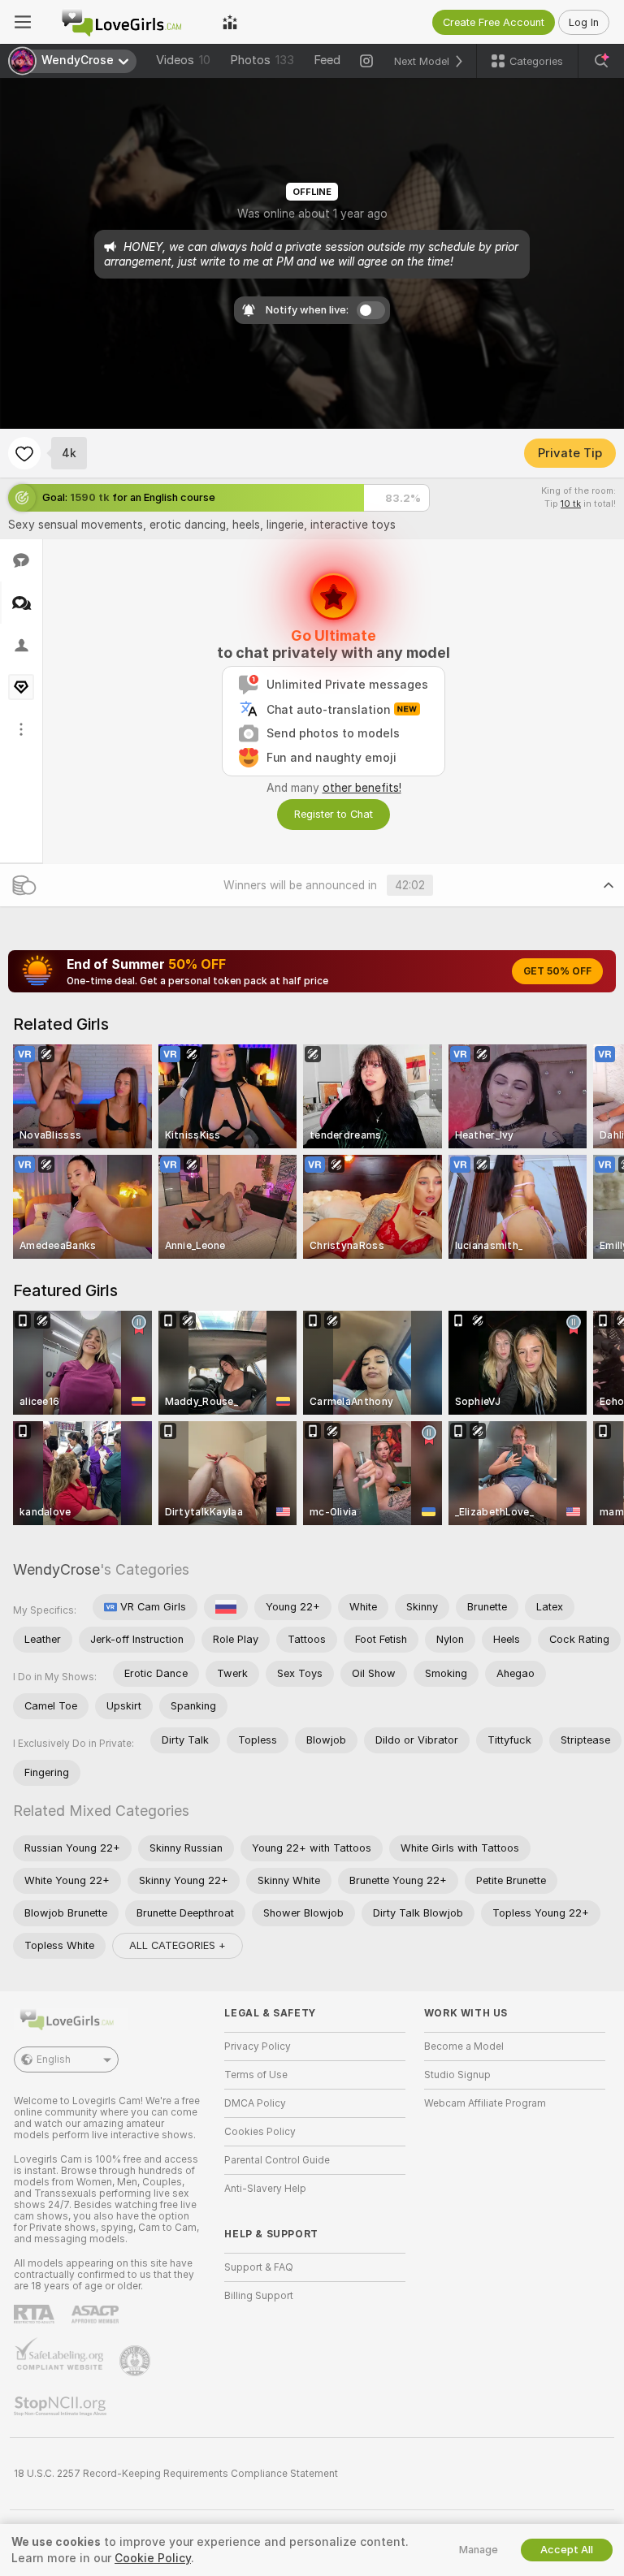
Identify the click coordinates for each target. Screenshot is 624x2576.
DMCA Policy (255, 2103)
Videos (183, 60)
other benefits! (362, 788)
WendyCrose (56, 1569)
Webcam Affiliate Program (485, 2103)
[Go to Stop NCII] (62, 2406)
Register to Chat (334, 814)
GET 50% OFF (557, 971)
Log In (584, 22)
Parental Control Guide (277, 2160)
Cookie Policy (153, 2558)
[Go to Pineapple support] (136, 2361)
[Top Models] (230, 22)
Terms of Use (256, 2075)
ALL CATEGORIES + (178, 1945)
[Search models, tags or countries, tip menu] (601, 61)
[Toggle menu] (23, 22)
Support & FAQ (259, 2267)
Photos (262, 60)
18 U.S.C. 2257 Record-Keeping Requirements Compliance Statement (176, 2474)
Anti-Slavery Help (265, 2189)
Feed (327, 60)
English (54, 2060)
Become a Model (464, 2047)
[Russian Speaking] (226, 1607)
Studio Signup (457, 2075)
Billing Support (259, 2296)
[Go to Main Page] (127, 22)
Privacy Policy (258, 2047)
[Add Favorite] (24, 453)
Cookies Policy (260, 2132)
